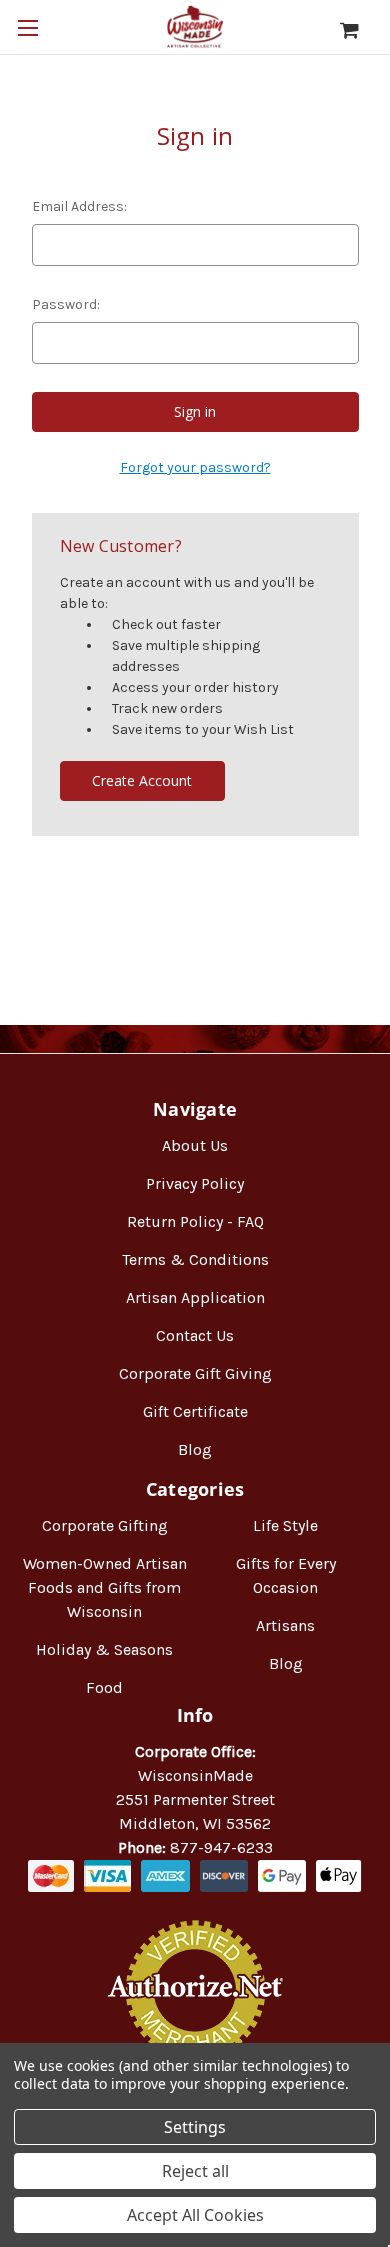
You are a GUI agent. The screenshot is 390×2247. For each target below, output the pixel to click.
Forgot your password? (195, 467)
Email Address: (79, 206)
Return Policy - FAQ (195, 1221)
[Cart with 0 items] (359, 30)
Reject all (195, 2171)
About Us (195, 1145)
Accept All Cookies (195, 2215)
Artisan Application (195, 1297)
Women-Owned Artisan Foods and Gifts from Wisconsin (105, 1587)
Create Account (142, 780)
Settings (195, 2127)
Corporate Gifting (105, 1525)
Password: (66, 304)
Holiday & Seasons (104, 1649)
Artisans (285, 1625)
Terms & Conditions (195, 1259)
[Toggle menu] (27, 27)
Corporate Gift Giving (195, 1373)
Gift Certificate (195, 1411)
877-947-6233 (221, 1847)
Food (104, 1687)
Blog (195, 1449)
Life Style (285, 1525)
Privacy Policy (195, 1183)
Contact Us (195, 1335)
